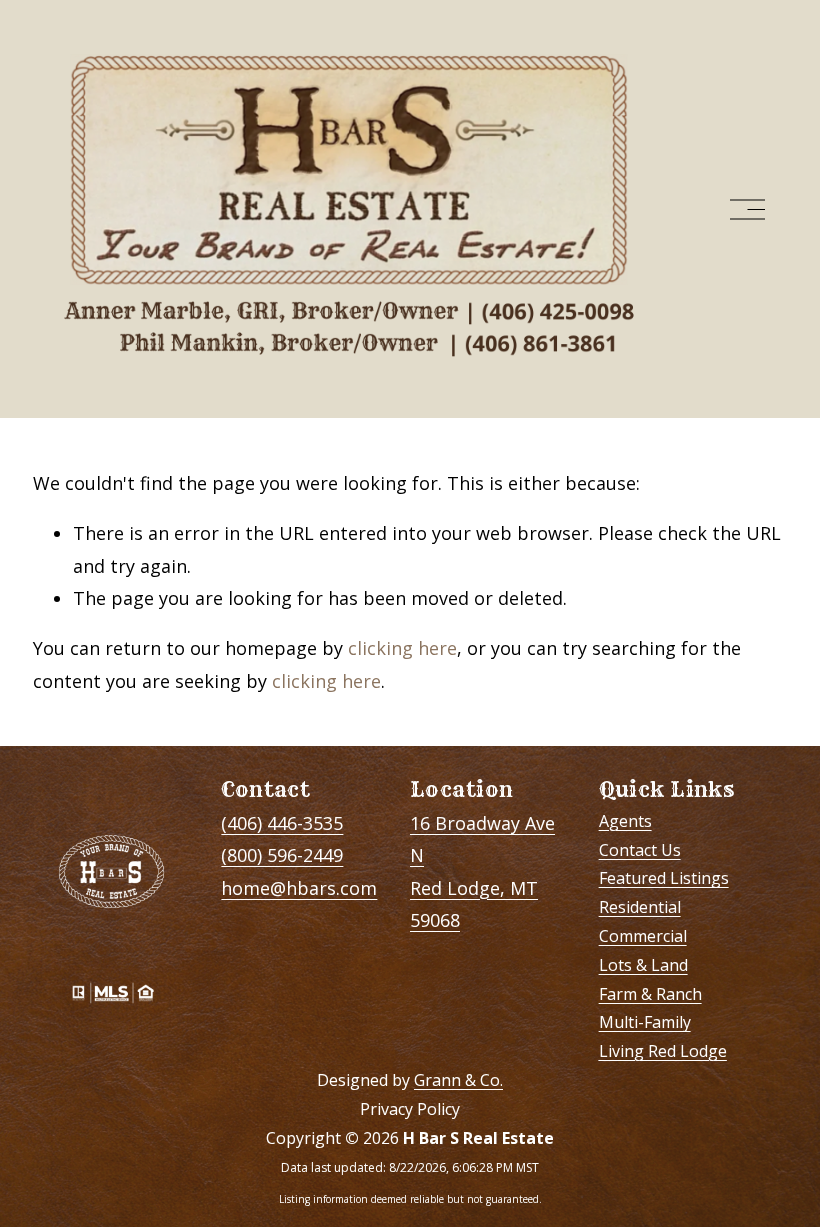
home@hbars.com (299, 888)
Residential (640, 907)
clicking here (402, 648)
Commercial (643, 936)
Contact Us (640, 850)
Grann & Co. (458, 1080)
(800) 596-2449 (282, 855)
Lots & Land (643, 965)
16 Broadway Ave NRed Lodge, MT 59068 (482, 871)
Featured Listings (664, 878)
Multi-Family (645, 1022)
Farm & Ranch (650, 994)
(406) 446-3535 (282, 823)
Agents (625, 821)
